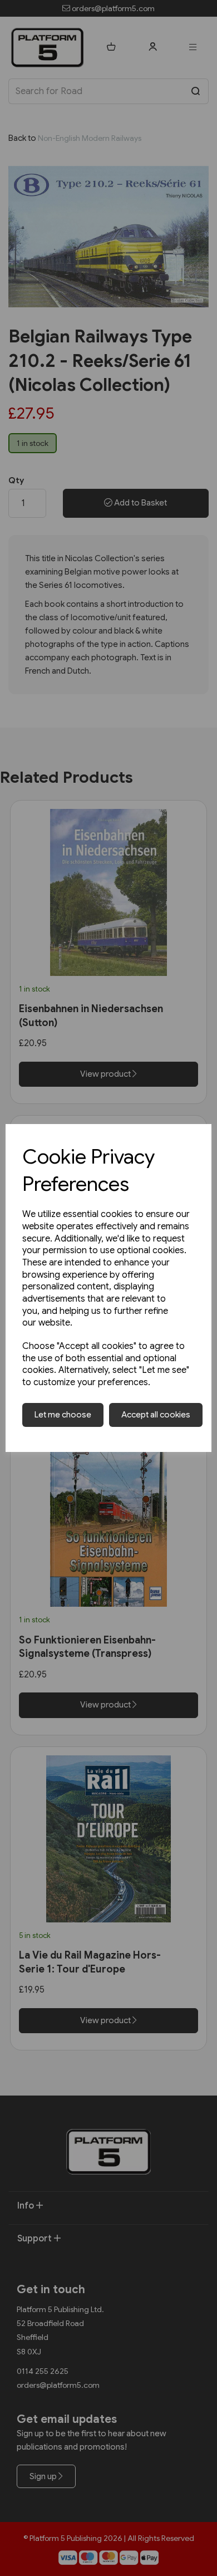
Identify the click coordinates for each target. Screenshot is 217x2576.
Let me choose (63, 1415)
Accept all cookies (156, 1415)
